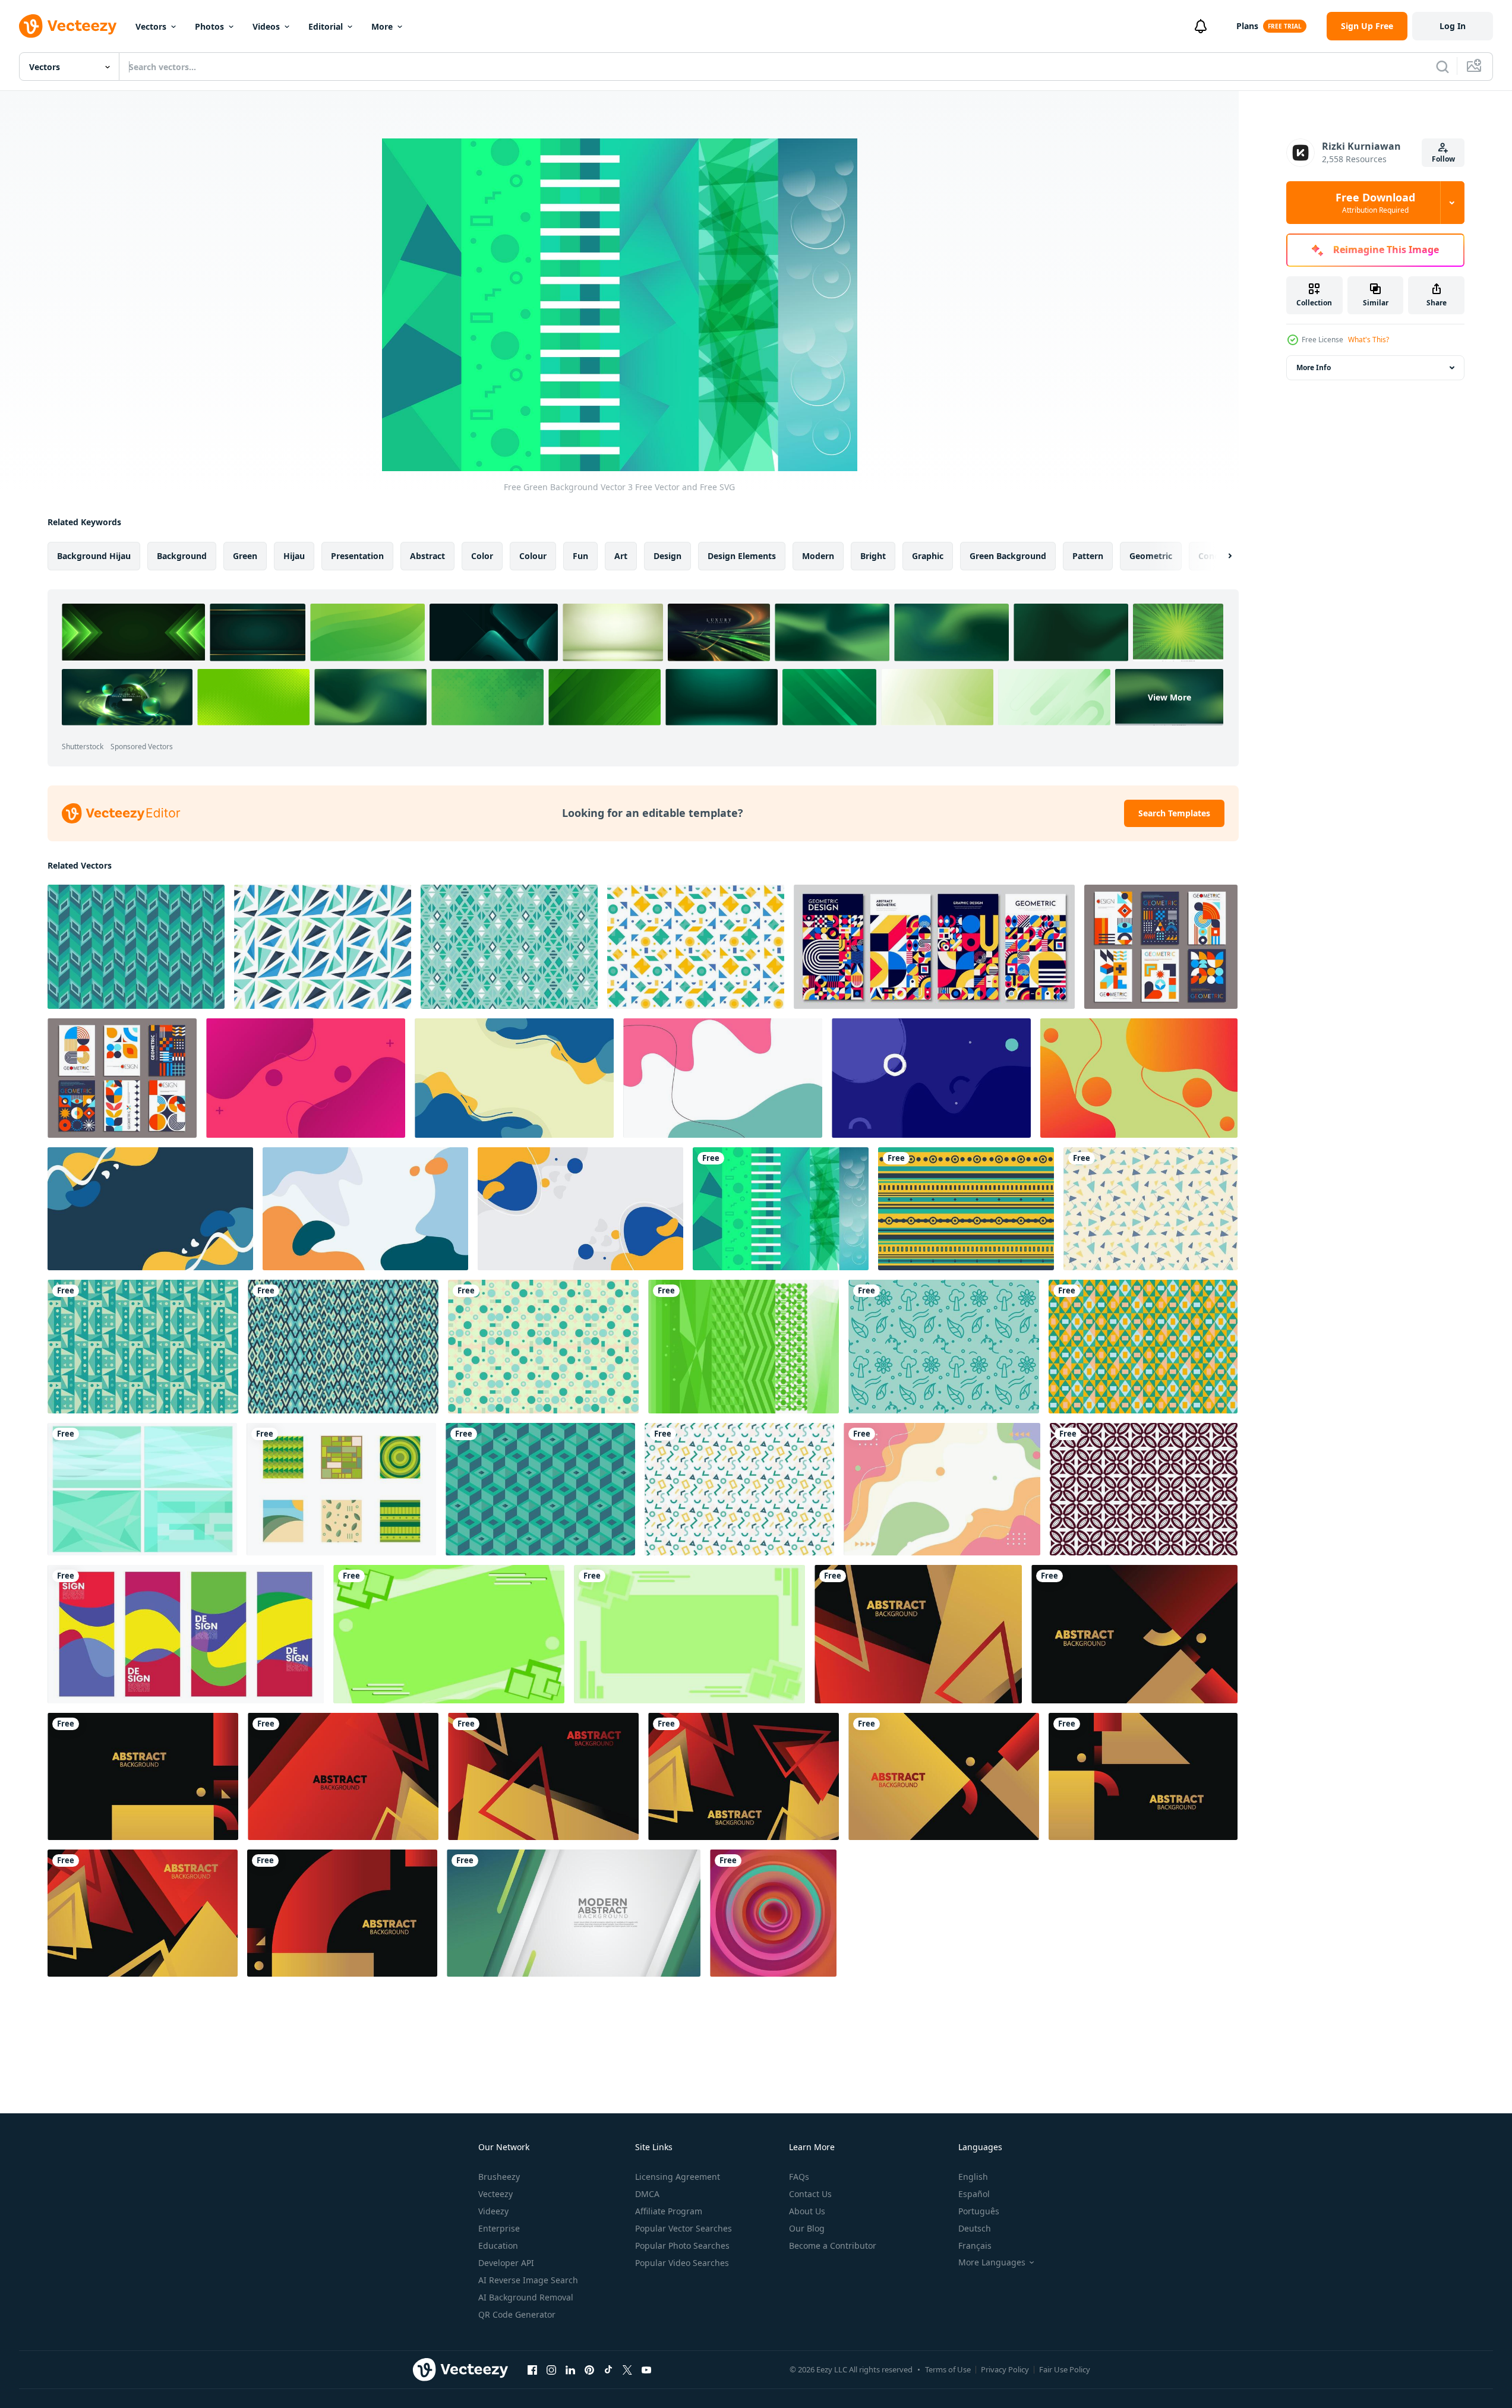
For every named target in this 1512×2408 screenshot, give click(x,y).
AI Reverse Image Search (528, 2280)
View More (1169, 697)
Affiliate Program (669, 2211)
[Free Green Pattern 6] (323, 947)
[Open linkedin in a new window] (570, 2369)
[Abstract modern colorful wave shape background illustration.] (186, 1634)
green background (1008, 556)
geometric (1151, 556)
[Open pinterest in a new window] (589, 2369)
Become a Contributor (833, 2246)
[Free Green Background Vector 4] (341, 1489)
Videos (266, 26)
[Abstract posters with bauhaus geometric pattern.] (934, 947)
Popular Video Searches (682, 2263)
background (182, 556)
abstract (427, 556)
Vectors (151, 26)
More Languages (992, 2262)
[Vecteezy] (68, 26)
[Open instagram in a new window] (551, 2369)
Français (975, 2246)
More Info (1314, 367)
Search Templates (1174, 813)
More (382, 26)
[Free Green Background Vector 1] (142, 1489)
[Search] (1442, 67)
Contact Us (810, 2194)
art (621, 556)
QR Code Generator (517, 2314)
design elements (742, 556)
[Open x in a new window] (627, 2369)
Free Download (1375, 203)
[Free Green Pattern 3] (1150, 1209)
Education (498, 2246)
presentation (357, 556)
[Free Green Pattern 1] (143, 1347)
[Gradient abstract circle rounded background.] (773, 1913)
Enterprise (499, 2228)
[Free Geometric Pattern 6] (540, 1489)
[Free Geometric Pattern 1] (136, 947)
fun (580, 556)
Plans (1247, 26)
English (973, 2177)
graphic (928, 556)
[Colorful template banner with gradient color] (306, 1078)
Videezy (493, 2211)
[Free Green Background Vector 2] (744, 1347)
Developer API (506, 2263)
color (482, 556)
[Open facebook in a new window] (532, 2369)
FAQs (799, 2177)
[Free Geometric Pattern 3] (966, 1209)
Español (974, 2194)
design (667, 556)
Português (979, 2211)
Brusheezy (499, 2177)
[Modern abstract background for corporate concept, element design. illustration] (574, 1913)
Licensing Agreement (678, 2177)
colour (533, 556)
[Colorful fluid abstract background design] (942, 1489)
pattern (1088, 556)
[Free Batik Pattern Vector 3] (1144, 1489)
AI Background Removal (526, 2297)
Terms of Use (948, 2369)
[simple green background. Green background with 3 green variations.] (449, 1634)
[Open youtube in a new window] (646, 2369)
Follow (1443, 159)
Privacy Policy (1005, 2369)
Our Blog (807, 2228)
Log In (1453, 26)
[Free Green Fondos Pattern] (543, 1347)
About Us (807, 2211)
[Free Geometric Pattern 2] (509, 947)
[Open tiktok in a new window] (608, 2369)
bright (873, 556)
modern (818, 556)
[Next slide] (1220, 556)
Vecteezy (495, 2194)
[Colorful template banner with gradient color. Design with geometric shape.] (918, 1634)
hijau (294, 556)
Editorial (326, 26)
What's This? (1369, 340)
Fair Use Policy (1065, 2369)
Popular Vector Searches (684, 2228)
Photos (209, 26)
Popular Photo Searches (682, 2246)
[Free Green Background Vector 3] (781, 1209)
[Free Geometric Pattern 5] (739, 1489)
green (245, 556)
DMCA (647, 2194)
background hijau (94, 556)
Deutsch (975, 2228)
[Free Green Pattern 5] (1143, 1347)
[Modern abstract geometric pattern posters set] (1161, 947)
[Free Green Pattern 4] (696, 947)
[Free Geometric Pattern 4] (343, 1347)
